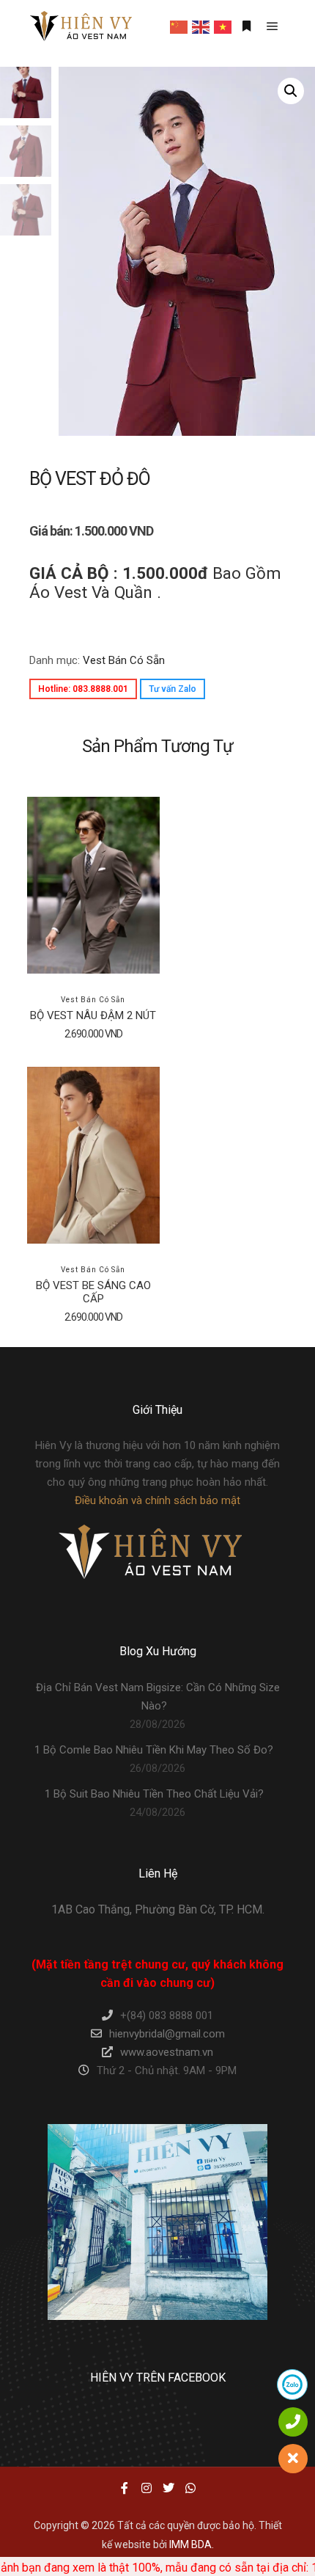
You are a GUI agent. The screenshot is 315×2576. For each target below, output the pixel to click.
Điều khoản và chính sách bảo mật (157, 1500)
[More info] (246, 26)
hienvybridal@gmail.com (167, 2034)
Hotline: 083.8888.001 (83, 689)
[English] (201, 26)
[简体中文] (179, 26)
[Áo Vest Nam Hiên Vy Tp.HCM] (81, 26)
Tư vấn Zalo (173, 689)
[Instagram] (147, 2488)
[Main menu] (273, 26)
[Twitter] (168, 2488)
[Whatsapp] (190, 2488)
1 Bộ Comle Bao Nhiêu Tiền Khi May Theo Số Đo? (154, 1750)
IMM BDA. (192, 2544)
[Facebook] (125, 2488)
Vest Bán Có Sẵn (124, 660)
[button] (291, 91)
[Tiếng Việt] (223, 26)
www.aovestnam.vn (167, 2052)
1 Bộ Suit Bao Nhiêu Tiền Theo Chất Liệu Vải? (154, 1794)
